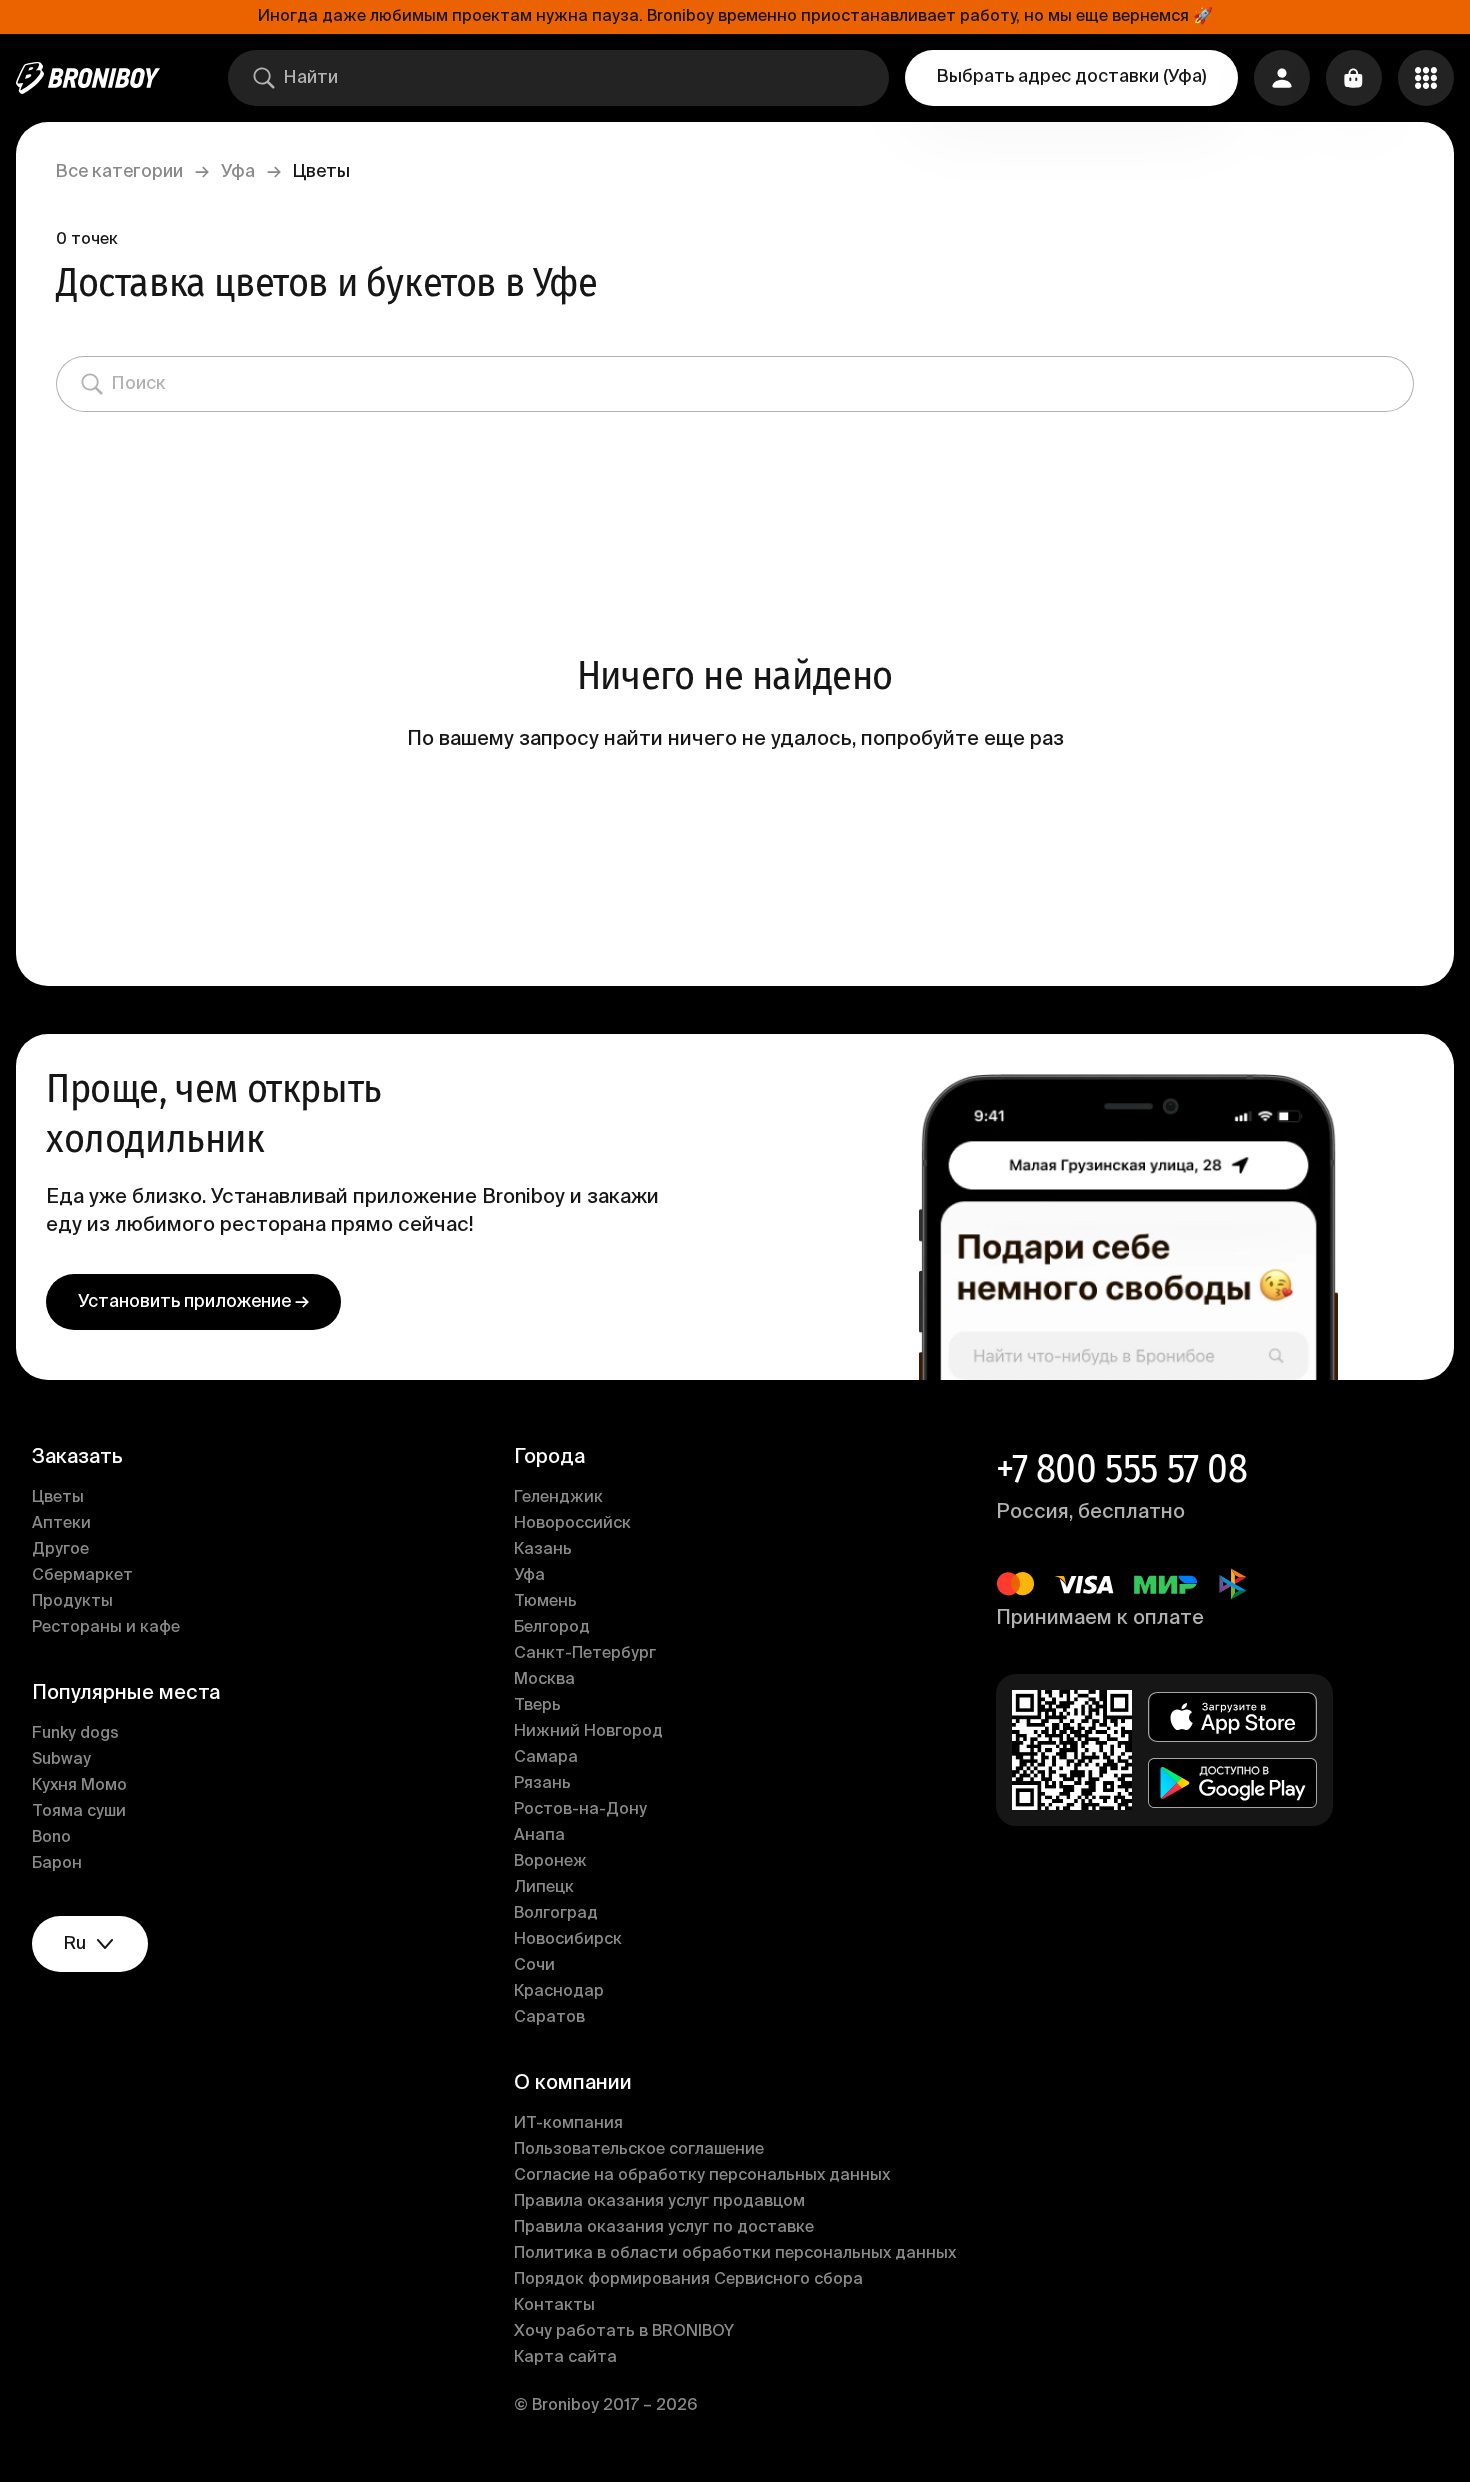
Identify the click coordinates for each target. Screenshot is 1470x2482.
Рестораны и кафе (106, 1628)
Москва (544, 1680)
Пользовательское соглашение (639, 2150)
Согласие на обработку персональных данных (702, 2176)
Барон (57, 1864)
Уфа (238, 172)
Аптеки (61, 1524)
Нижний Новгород (588, 1732)
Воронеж (550, 1862)
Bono (51, 1838)
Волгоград (556, 1914)
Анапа (539, 1836)
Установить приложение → (193, 1302)
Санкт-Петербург (585, 1654)
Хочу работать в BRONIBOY (624, 2332)
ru (75, 1944)
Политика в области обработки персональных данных (735, 2254)
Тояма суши (79, 1812)
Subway (61, 1760)
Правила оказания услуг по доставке (664, 2228)
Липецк (544, 1888)
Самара (546, 1758)
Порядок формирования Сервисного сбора (688, 2280)
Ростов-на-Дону (580, 1810)
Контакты (554, 2306)
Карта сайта (565, 2358)
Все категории (119, 172)
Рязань (542, 1784)
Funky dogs (75, 1734)
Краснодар (559, 1992)
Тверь (537, 1706)
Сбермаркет (82, 1576)
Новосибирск (568, 1940)
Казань (543, 1550)
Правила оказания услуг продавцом (659, 2202)
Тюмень (545, 1602)
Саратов (549, 2018)
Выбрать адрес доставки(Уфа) (1071, 77)
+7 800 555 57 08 (1122, 1469)
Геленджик (558, 1498)
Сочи (534, 1966)
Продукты (72, 1602)
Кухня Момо (79, 1786)
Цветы (58, 1498)
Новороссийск (572, 1524)
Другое (60, 1550)
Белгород (552, 1628)
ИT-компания (568, 2124)
